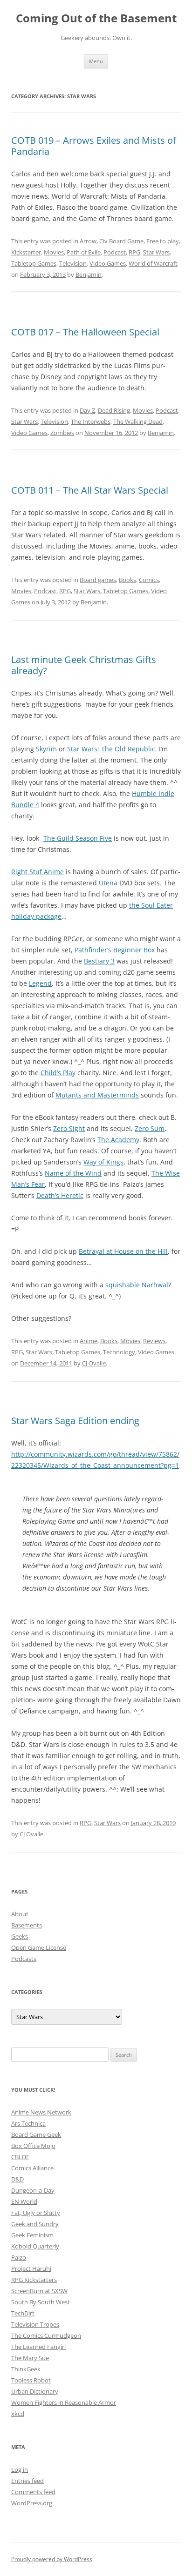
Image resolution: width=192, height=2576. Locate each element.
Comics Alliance (32, 2168)
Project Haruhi (31, 2268)
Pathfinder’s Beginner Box (115, 950)
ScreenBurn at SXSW (39, 2291)
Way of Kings (103, 1162)
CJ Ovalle (94, 1363)
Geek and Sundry (35, 2224)
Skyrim (46, 749)
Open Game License (39, 1947)
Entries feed (27, 2481)
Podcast (115, 252)
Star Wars (156, 252)
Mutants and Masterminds (97, 1095)
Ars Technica (28, 2123)
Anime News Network (41, 2112)
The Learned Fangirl (38, 2347)
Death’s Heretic (60, 1195)
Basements (27, 1925)
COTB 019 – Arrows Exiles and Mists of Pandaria (94, 146)
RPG (134, 252)
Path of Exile (84, 252)
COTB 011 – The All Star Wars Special (90, 490)
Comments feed (33, 2492)
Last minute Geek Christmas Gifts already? (84, 665)
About (20, 1914)
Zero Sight (69, 1128)
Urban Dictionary (35, 2391)
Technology (119, 1352)
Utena (108, 883)
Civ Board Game (121, 241)
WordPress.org (32, 2503)
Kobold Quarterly (35, 2246)
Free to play (163, 241)
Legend (40, 983)
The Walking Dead (138, 422)
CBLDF (20, 2157)
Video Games (108, 263)
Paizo (19, 2257)
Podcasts (24, 1959)
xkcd (18, 2414)
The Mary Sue (30, 2358)
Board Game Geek (36, 2134)
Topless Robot (31, 2380)
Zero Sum (150, 1128)
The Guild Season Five (78, 838)
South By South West (41, 2302)
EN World (24, 2201)
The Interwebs (91, 422)
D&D (17, 2179)
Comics (149, 580)
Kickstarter (26, 252)
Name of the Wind (73, 1173)
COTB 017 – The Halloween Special (85, 332)
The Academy (118, 1140)
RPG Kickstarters (34, 2280)
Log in (20, 2469)
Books (127, 580)
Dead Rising (114, 410)
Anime (89, 1341)
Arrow (88, 241)
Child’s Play (58, 1073)
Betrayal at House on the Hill (123, 1251)
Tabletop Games (34, 263)
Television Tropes (35, 2324)
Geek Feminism (32, 2235)
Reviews (154, 1341)
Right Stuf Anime (38, 872)
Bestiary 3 (99, 961)
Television (73, 263)
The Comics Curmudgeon (46, 2335)
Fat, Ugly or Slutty (36, 2213)
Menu (96, 61)
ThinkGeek (26, 2369)
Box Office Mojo (33, 2146)
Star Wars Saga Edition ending (75, 1421)
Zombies (62, 433)
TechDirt (23, 2313)
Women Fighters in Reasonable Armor (64, 2402)
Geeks (20, 1936)
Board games (98, 580)
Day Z (87, 410)
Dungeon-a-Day (33, 2190)
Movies (54, 252)
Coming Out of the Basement (96, 18)
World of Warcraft (153, 263)
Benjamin (89, 274)
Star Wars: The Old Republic (111, 749)
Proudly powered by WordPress (52, 2559)
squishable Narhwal (137, 1285)
